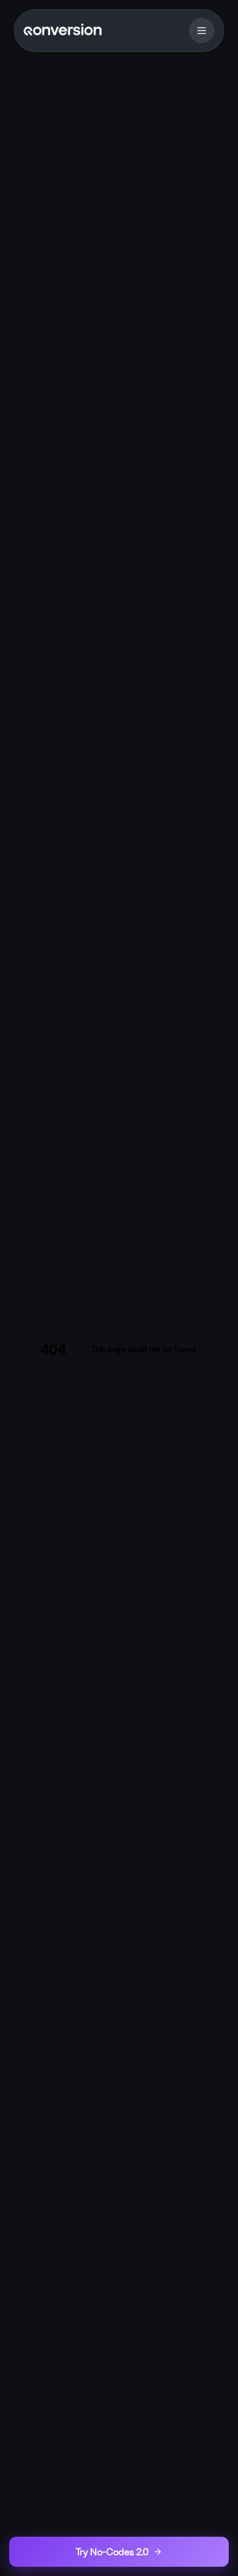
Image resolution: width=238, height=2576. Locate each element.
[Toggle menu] (202, 31)
